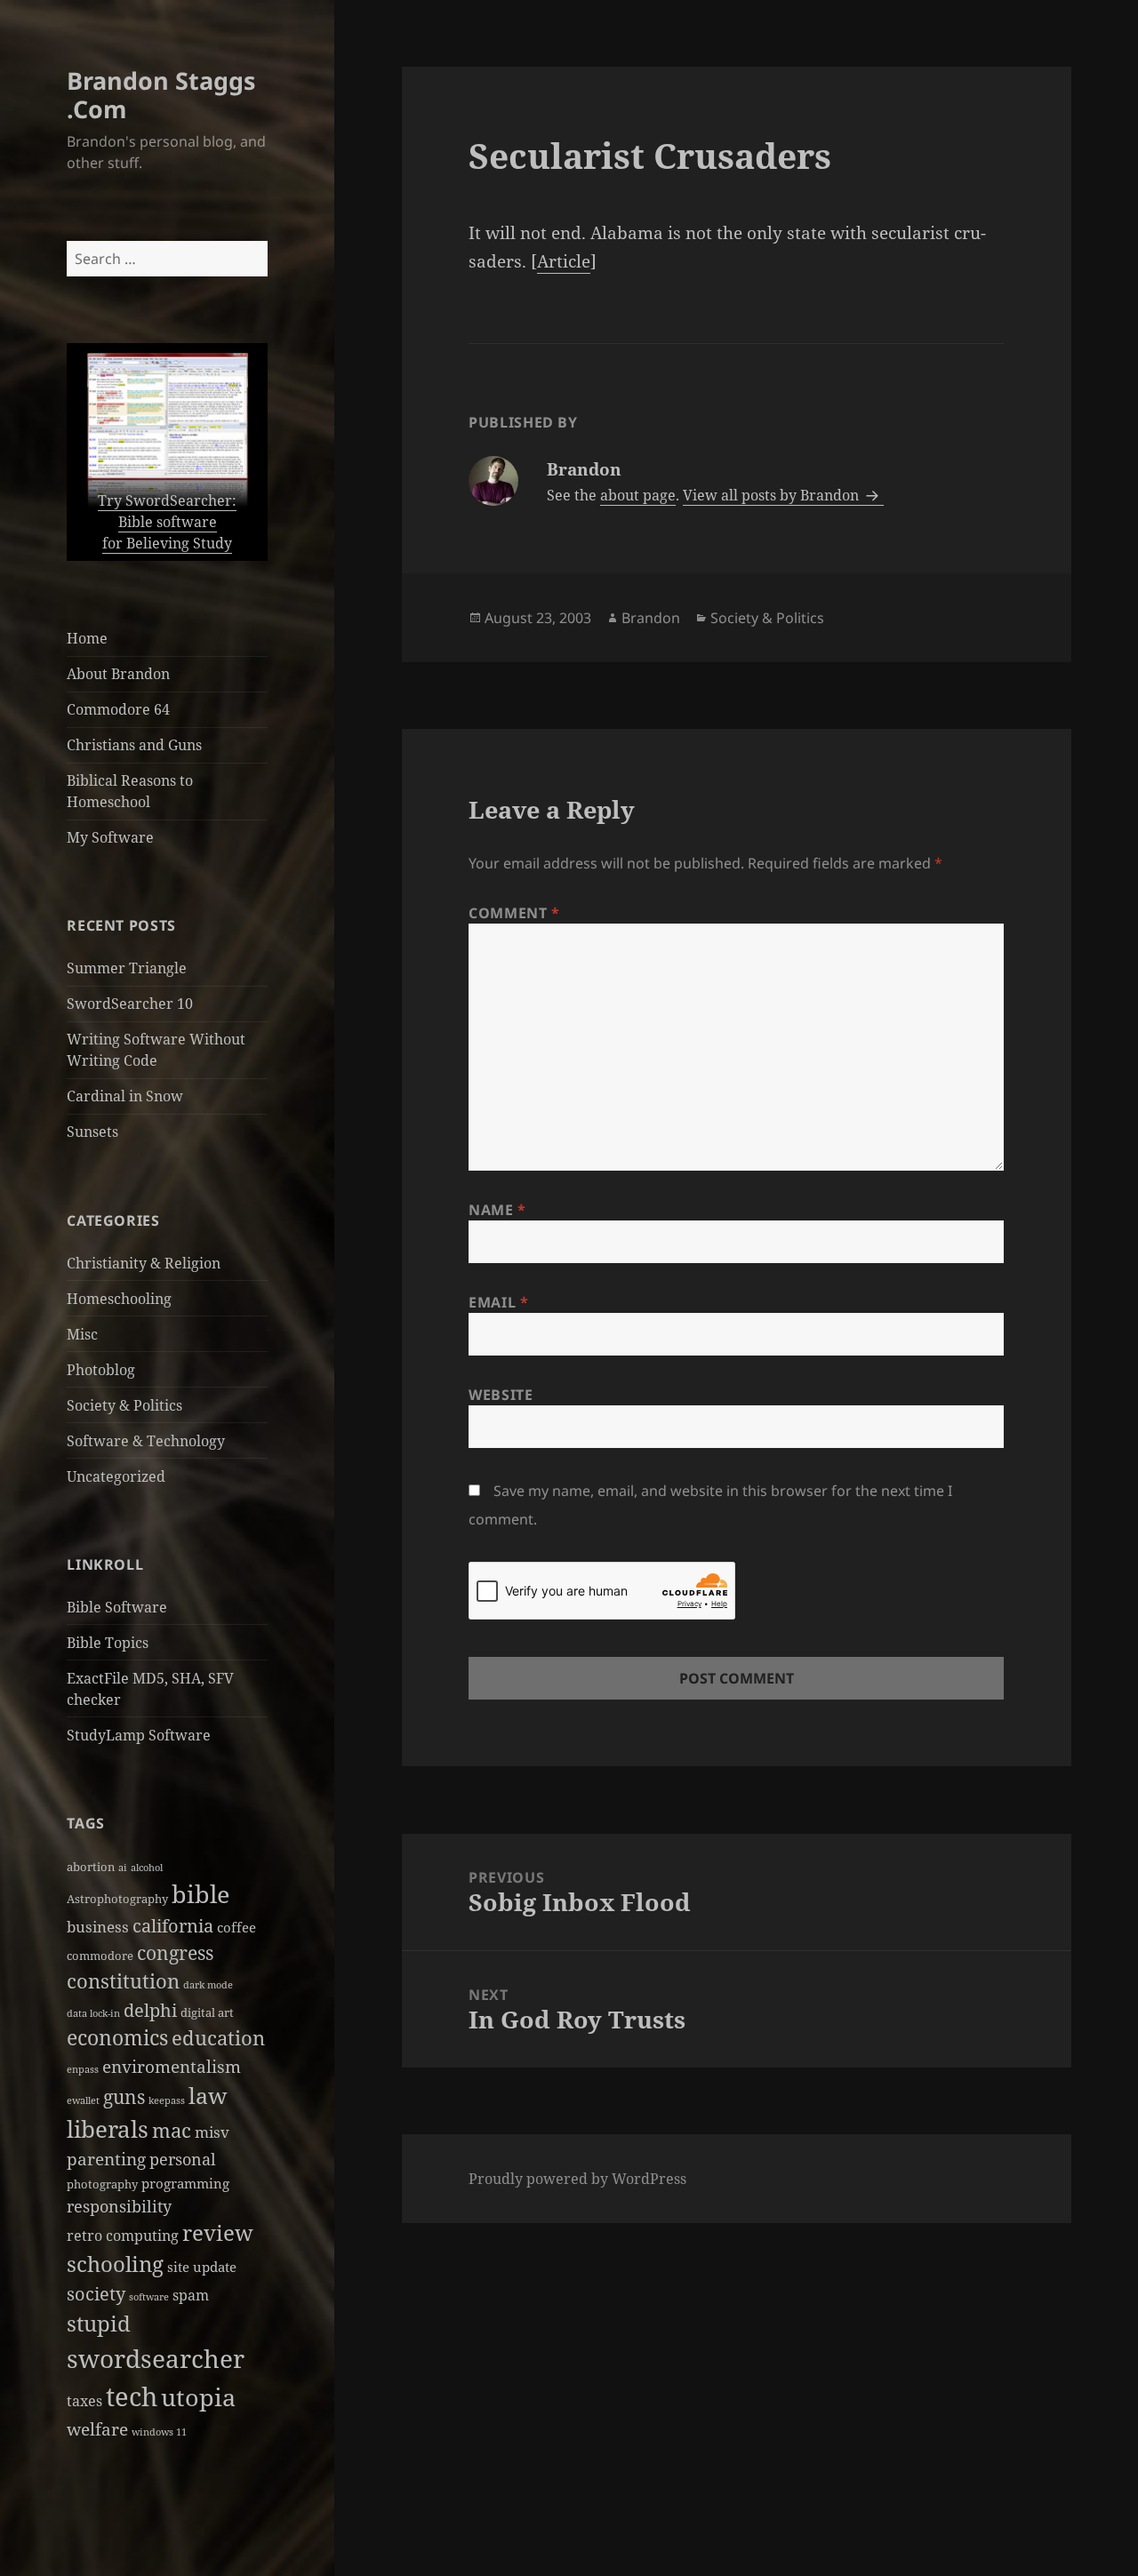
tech (132, 2396)
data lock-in (93, 2013)
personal (183, 2159)
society (96, 2293)
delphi (150, 2010)
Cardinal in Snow (125, 1096)
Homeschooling (119, 1299)
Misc (82, 1334)
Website (501, 1395)
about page (638, 495)
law (208, 2096)
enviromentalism (172, 2067)
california (173, 1925)
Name (497, 1210)
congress (175, 1953)
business (98, 1927)
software (149, 2297)
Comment (514, 913)
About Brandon (118, 674)
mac (172, 2130)
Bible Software (117, 1607)
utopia (198, 2397)
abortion (91, 1867)
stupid (99, 2323)
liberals (108, 2129)
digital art (207, 2012)
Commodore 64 (118, 709)
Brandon (651, 618)
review (218, 2233)
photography (102, 2184)
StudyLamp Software (139, 1735)
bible (200, 1894)
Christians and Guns (134, 745)
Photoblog (101, 1370)
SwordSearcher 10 (130, 1004)
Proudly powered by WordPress (577, 2179)
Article (564, 261)
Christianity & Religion (144, 1263)
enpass (83, 2069)
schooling (115, 2264)
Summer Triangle (127, 968)
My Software (110, 837)
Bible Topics (108, 1643)
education (218, 2038)
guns (124, 2096)
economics (117, 2038)
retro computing (123, 2236)
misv (212, 2132)
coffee (236, 1927)
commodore (100, 1956)
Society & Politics (124, 1405)
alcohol (147, 1868)
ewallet (83, 2100)
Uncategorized (116, 1476)
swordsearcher (156, 2358)
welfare (97, 2429)
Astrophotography (117, 1899)
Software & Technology (146, 1441)
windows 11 (159, 2432)
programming (185, 2183)
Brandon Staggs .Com (161, 95)
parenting (106, 2159)
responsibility (119, 2206)
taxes (84, 2401)
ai (123, 1868)
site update (202, 2267)
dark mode (208, 1985)
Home (87, 638)
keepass (167, 2100)
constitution (123, 1981)
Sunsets (92, 1132)
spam (191, 2295)
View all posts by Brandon (773, 495)
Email (498, 1302)
